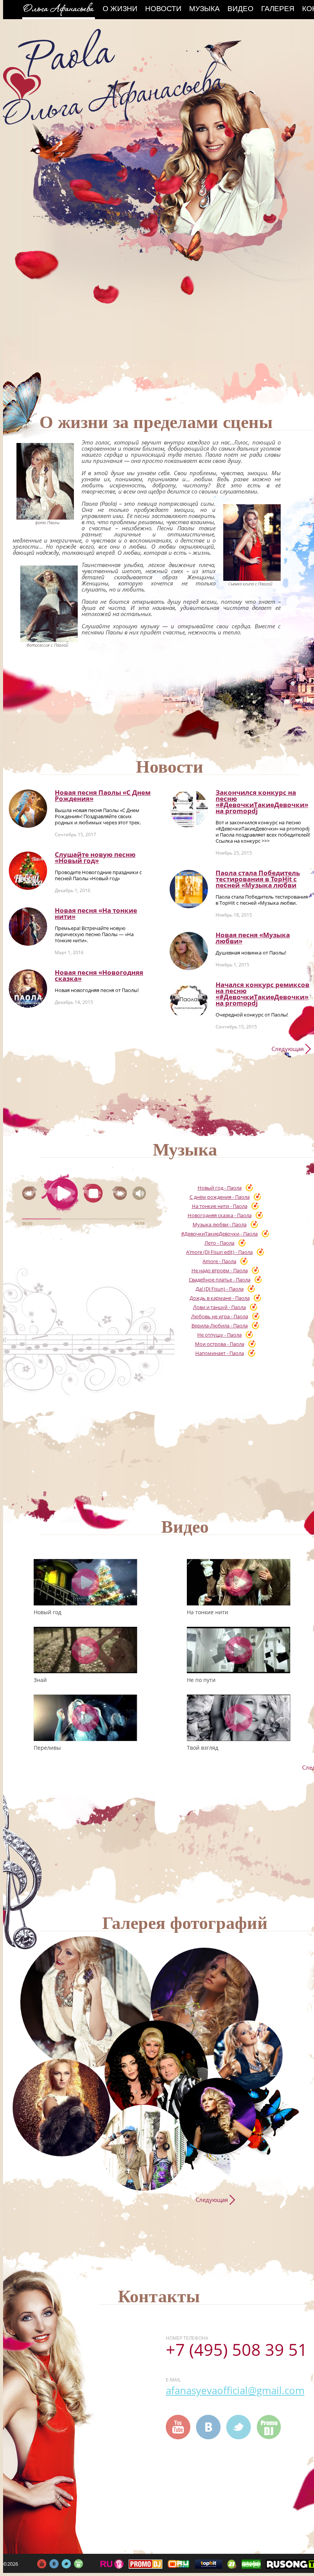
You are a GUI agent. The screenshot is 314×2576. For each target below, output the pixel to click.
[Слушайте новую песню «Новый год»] (28, 871)
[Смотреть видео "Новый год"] (85, 1582)
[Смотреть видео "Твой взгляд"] (239, 1718)
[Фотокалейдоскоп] (248, 2055)
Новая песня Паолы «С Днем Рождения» (103, 795)
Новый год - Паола (220, 1188)
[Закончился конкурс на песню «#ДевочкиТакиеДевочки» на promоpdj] (189, 809)
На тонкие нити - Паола (220, 1206)
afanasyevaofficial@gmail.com (235, 2390)
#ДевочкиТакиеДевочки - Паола (219, 1234)
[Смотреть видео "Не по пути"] (239, 1650)
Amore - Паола (219, 1261)
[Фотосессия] (86, 2002)
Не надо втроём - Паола (220, 1270)
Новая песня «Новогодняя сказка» (99, 975)
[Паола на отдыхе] (144, 2148)
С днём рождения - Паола (220, 1197)
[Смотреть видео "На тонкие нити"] (239, 1582)
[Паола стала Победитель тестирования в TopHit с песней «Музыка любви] (189, 889)
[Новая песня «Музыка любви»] (189, 951)
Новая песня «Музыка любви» (253, 938)
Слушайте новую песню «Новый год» (95, 857)
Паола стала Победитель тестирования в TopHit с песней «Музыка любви (258, 879)
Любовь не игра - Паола (220, 1316)
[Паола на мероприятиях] (156, 2072)
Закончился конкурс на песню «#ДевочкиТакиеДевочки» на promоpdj (262, 802)
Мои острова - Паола (220, 1344)
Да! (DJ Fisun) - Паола (220, 1289)
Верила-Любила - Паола (220, 1326)
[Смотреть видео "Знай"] (85, 1650)
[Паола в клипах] (204, 2002)
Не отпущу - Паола (219, 1335)
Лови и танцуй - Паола (219, 1307)
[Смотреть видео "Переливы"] (85, 1718)
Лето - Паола (219, 1243)
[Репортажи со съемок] (218, 2116)
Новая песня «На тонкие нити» (96, 913)
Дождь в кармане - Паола (220, 1298)
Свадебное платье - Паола (220, 1280)
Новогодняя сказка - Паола (220, 1215)
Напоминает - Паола (220, 1353)
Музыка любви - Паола (220, 1224)
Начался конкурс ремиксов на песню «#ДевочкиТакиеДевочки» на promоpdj (262, 994)
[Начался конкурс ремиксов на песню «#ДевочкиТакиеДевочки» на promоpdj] (189, 1001)
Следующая (288, 1049)
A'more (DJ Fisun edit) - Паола (219, 1252)
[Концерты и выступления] (61, 2108)
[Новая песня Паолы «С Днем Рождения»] (28, 809)
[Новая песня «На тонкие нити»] (28, 927)
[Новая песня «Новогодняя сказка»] (28, 989)
